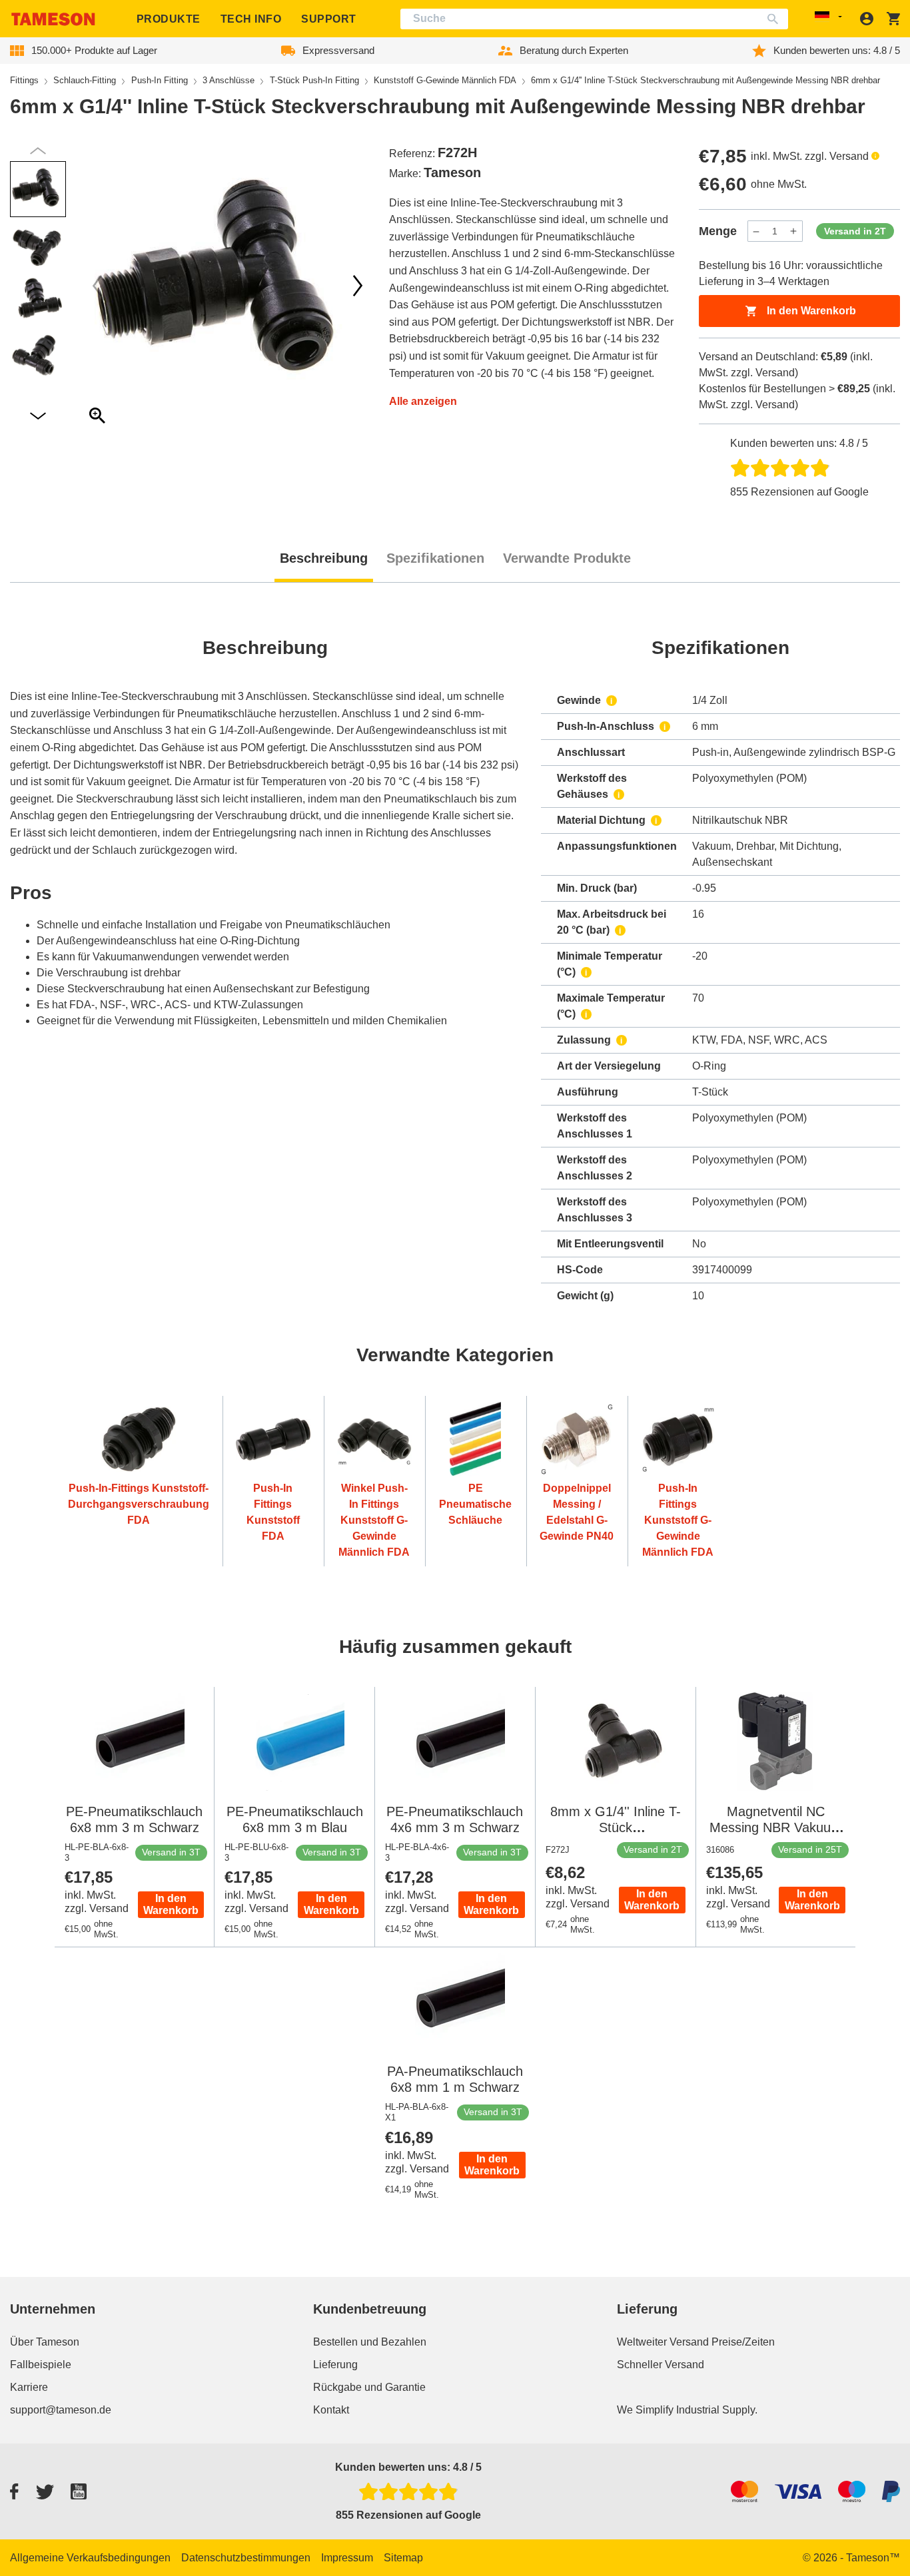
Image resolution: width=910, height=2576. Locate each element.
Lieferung (335, 2365)
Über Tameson (45, 2342)
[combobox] (595, 19)
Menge (718, 231)
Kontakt (331, 2410)
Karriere (29, 2387)
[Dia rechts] (97, 286)
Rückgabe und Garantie (369, 2387)
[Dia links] (358, 286)
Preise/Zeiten (743, 2342)
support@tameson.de (61, 2410)
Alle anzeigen (423, 401)
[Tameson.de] (53, 19)
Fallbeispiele (41, 2365)
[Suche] (776, 19)
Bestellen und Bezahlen (370, 2342)
